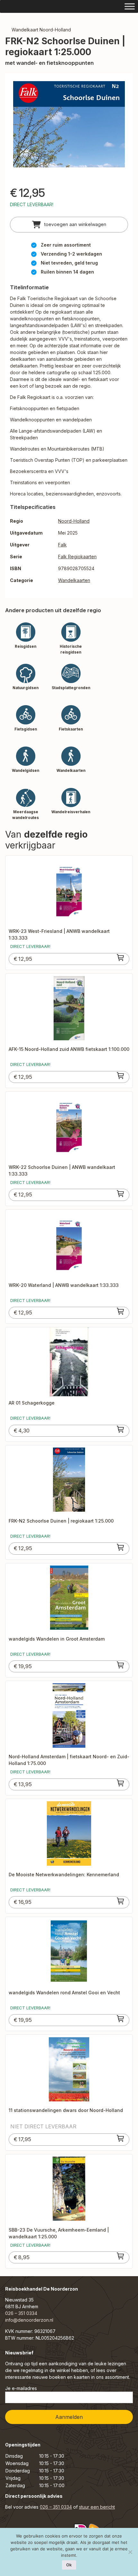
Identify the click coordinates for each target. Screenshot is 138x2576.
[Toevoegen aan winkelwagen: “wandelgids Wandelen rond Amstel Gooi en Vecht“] (121, 2019)
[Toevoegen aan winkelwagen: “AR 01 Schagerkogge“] (121, 1429)
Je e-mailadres (21, 2388)
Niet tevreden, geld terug (69, 263)
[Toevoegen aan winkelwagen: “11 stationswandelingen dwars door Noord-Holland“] (121, 2138)
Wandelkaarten (74, 580)
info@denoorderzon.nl (29, 2320)
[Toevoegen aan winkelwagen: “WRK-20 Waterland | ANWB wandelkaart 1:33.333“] (121, 1311)
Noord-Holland (74, 521)
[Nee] (130, 2552)
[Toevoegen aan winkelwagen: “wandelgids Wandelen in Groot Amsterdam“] (121, 1665)
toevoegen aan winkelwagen (75, 224)
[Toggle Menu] (130, 6)
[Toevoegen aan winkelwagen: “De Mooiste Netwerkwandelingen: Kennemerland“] (121, 1901)
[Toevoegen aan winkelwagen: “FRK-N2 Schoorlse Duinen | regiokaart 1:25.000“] (121, 1547)
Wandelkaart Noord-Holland (41, 30)
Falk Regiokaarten (77, 557)
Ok (69, 2565)
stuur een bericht (97, 2507)
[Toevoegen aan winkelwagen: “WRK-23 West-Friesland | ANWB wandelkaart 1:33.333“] (121, 958)
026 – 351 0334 (21, 2313)
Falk (62, 545)
